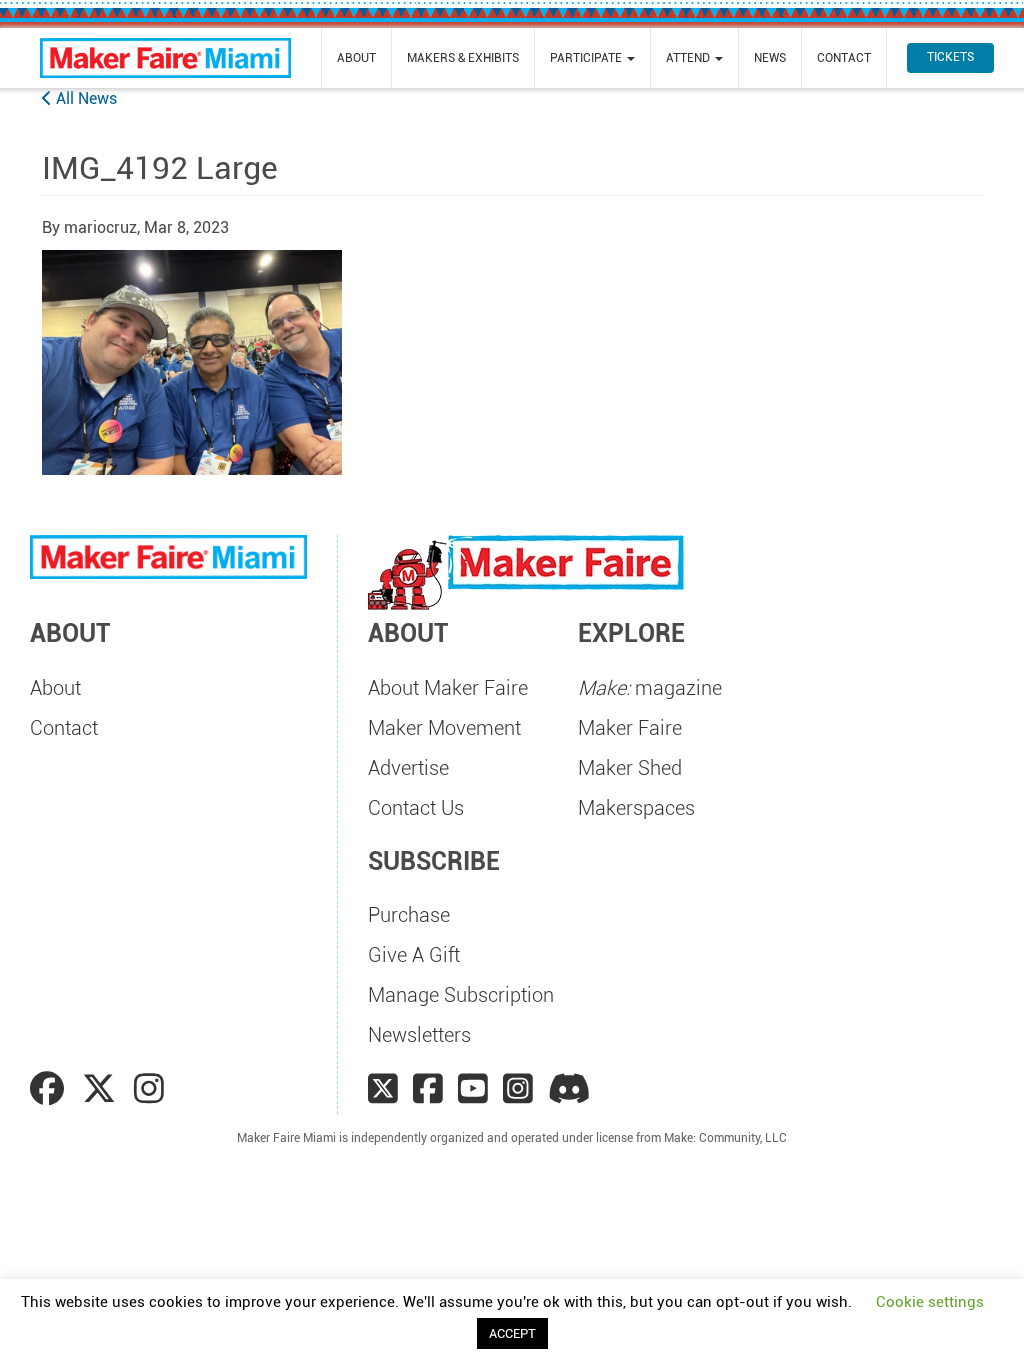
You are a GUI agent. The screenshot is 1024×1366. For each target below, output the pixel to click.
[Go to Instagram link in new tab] (149, 1089)
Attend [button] (689, 58)
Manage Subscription (461, 995)
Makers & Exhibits (463, 58)
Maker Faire (630, 728)
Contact (844, 58)
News (770, 58)
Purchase (409, 915)
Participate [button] (587, 58)
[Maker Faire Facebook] (428, 1089)
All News (84, 98)
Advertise (408, 768)
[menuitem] (356, 58)
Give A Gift (414, 955)
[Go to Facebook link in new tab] (51, 1089)
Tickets (950, 57)
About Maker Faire (448, 688)
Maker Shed (630, 768)
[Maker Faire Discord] (569, 1089)
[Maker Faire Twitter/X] (383, 1089)
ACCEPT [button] (512, 1333)
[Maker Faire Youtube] (473, 1089)
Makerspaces (636, 808)
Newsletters (419, 1035)
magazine (650, 688)
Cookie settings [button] (930, 1302)
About (356, 58)
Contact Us (416, 808)
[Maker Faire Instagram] (518, 1089)
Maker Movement (444, 728)
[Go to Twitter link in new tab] (103, 1089)
